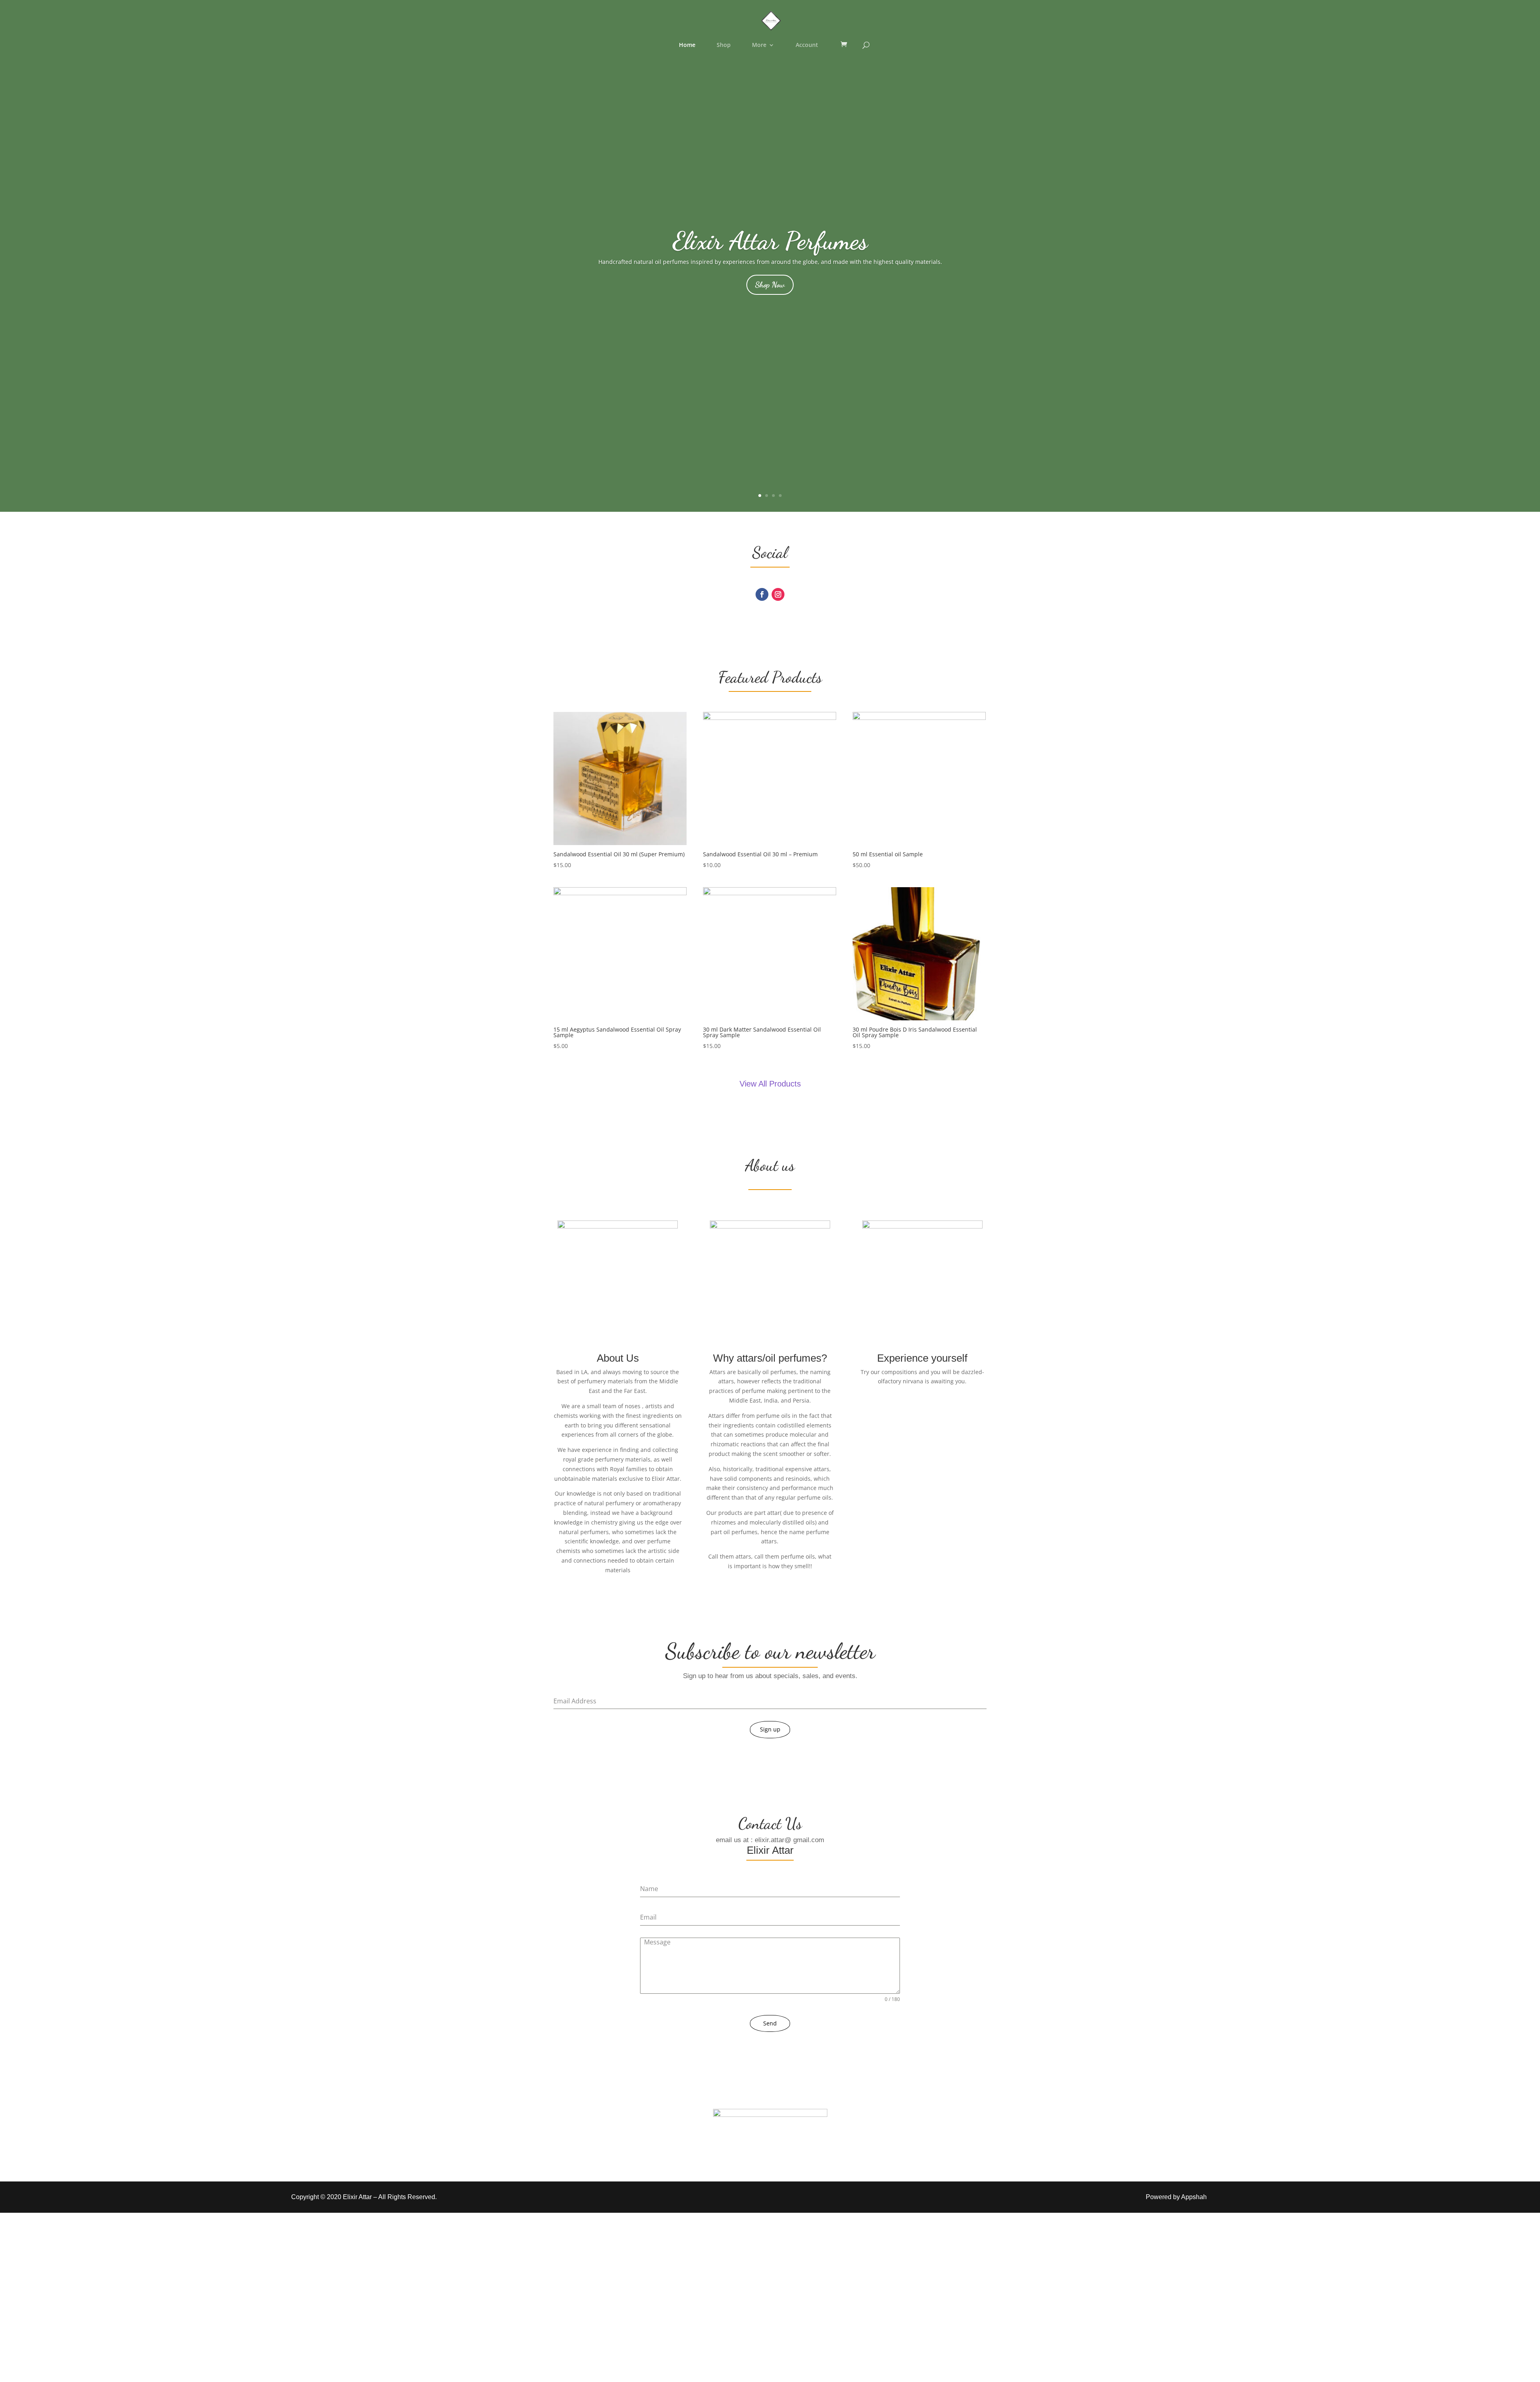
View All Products (770, 1084)
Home (687, 45)
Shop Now (770, 285)
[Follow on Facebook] (762, 594)
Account (807, 45)
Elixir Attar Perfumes (770, 241)
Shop (724, 45)
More (759, 45)
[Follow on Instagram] (778, 594)
